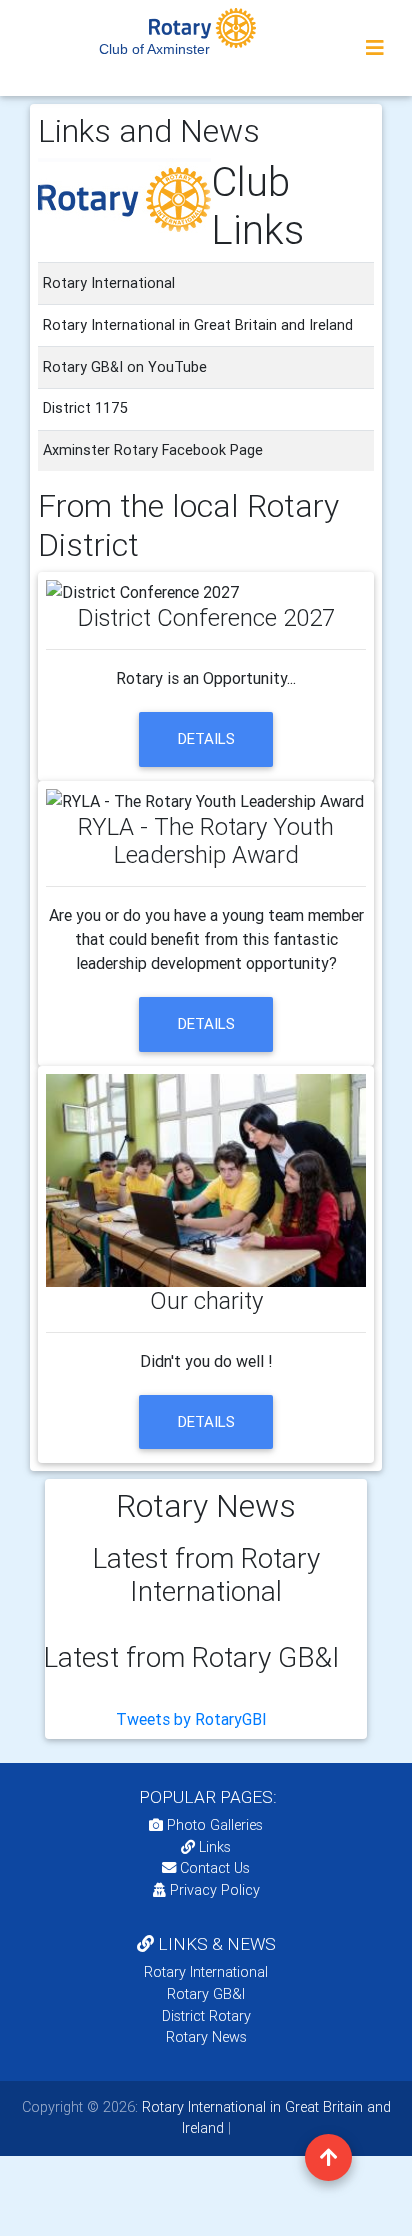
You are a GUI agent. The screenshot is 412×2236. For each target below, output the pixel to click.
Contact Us (213, 1868)
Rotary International (206, 1972)
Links (215, 1847)
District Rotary (206, 2016)
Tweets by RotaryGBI (191, 1719)
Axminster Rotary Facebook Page (153, 450)
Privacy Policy (215, 1890)
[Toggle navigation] (375, 48)
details (206, 738)
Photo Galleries (213, 1825)
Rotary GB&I (206, 1994)
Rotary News (206, 2037)
